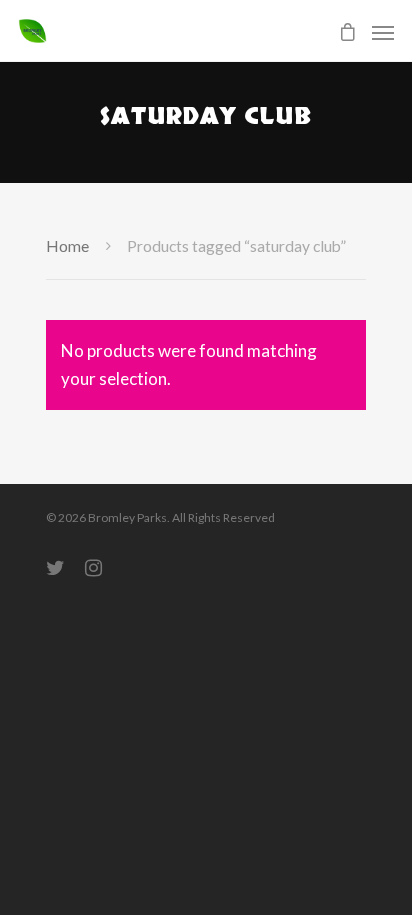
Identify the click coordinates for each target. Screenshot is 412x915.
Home (67, 246)
